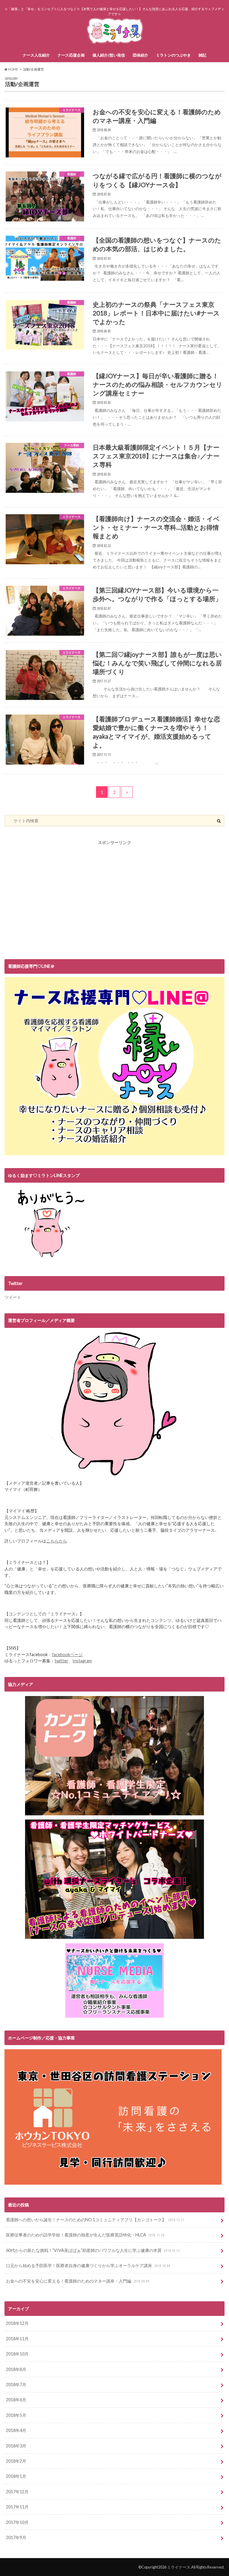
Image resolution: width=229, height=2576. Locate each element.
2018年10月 (17, 2354)
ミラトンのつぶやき (173, 55)
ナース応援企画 (71, 55)
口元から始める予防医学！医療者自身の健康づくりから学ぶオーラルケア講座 (88, 2265)
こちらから (57, 1541)
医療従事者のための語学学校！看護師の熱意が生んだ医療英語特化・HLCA (85, 2235)
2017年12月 (17, 2492)
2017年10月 (17, 2522)
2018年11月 (17, 2339)
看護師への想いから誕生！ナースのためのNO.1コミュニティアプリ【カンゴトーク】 (95, 2220)
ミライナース (179, 2567)
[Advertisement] (114, 904)
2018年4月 (16, 2430)
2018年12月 (17, 2323)
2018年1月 (16, 2476)
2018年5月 (16, 2415)
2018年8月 (16, 2369)
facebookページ (67, 1654)
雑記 (202, 55)
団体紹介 (140, 55)
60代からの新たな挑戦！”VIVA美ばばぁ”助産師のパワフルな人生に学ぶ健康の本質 (93, 2250)
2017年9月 (16, 2537)
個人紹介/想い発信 (109, 55)
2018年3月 (16, 2446)
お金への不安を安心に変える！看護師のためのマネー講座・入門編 (78, 2281)
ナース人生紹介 (36, 55)
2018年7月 (16, 2384)
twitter (61, 1661)
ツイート (13, 1297)
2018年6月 (16, 2400)
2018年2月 (16, 2461)
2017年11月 (17, 2507)
